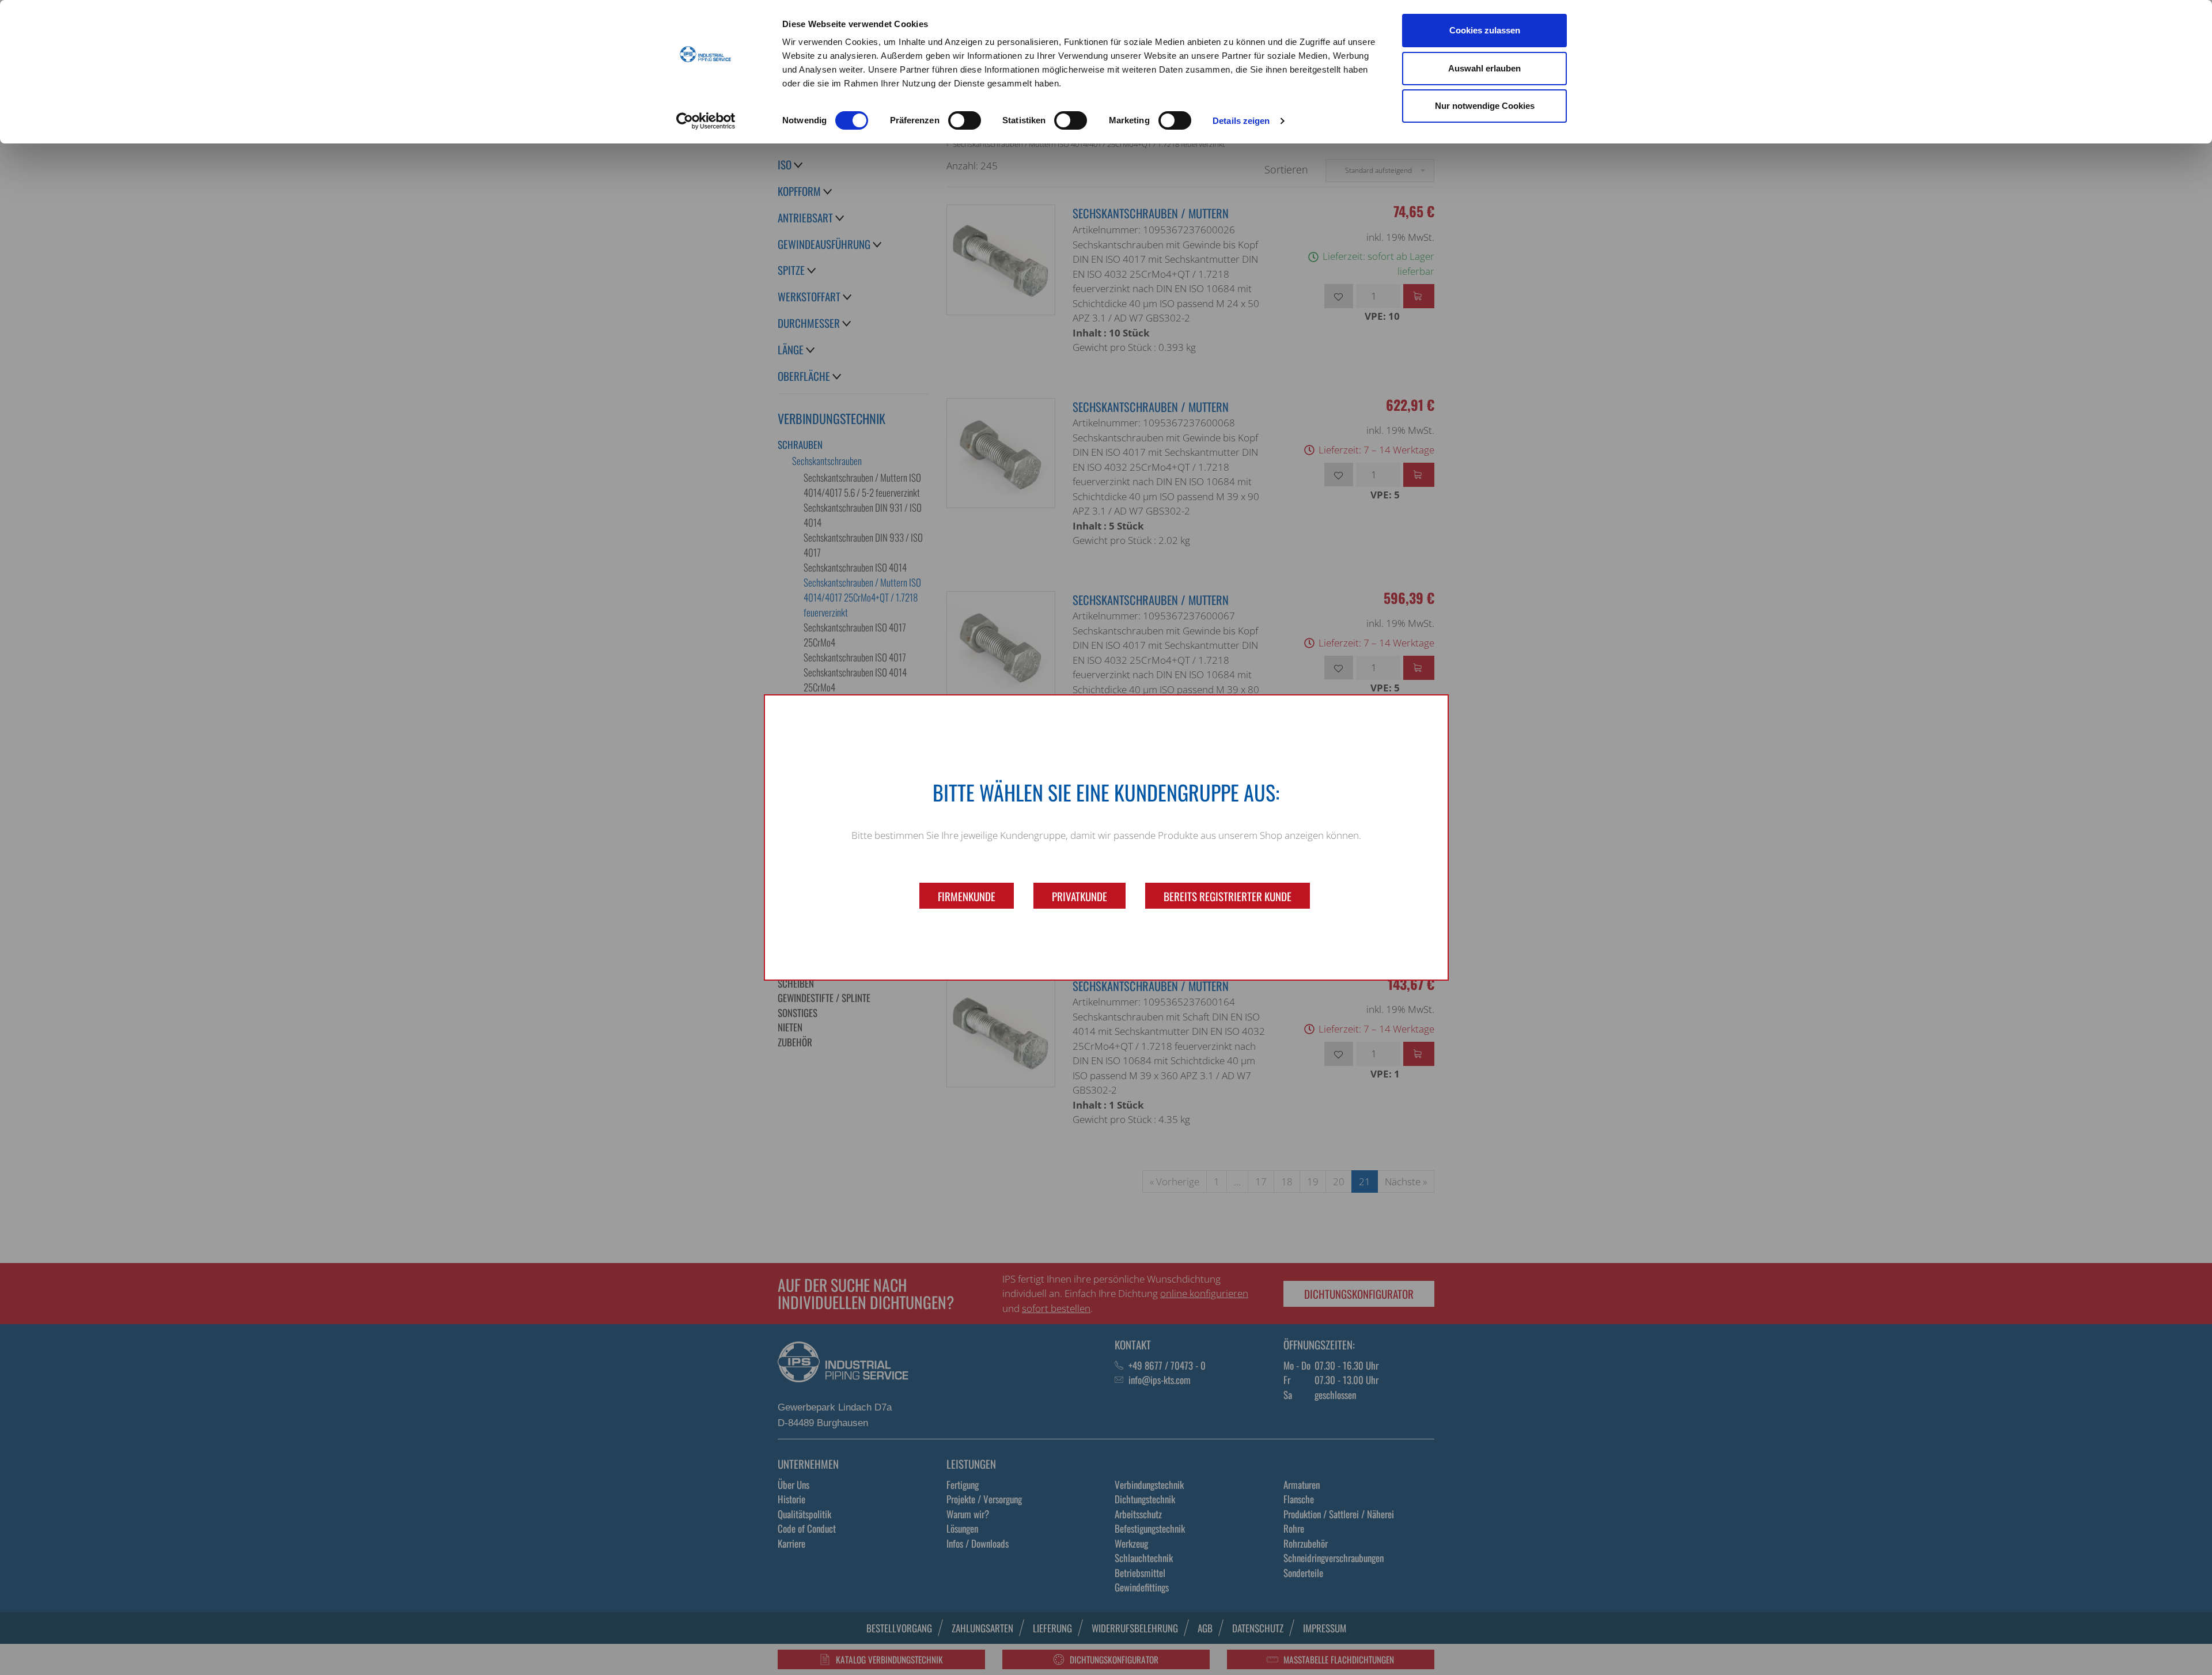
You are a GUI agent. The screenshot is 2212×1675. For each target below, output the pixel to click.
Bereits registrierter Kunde (1228, 896)
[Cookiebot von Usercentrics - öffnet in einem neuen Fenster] (706, 121)
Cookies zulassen (1485, 30)
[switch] (965, 120)
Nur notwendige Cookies (1485, 106)
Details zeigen (1241, 121)
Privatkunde (1080, 896)
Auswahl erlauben (1484, 68)
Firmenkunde (967, 896)
